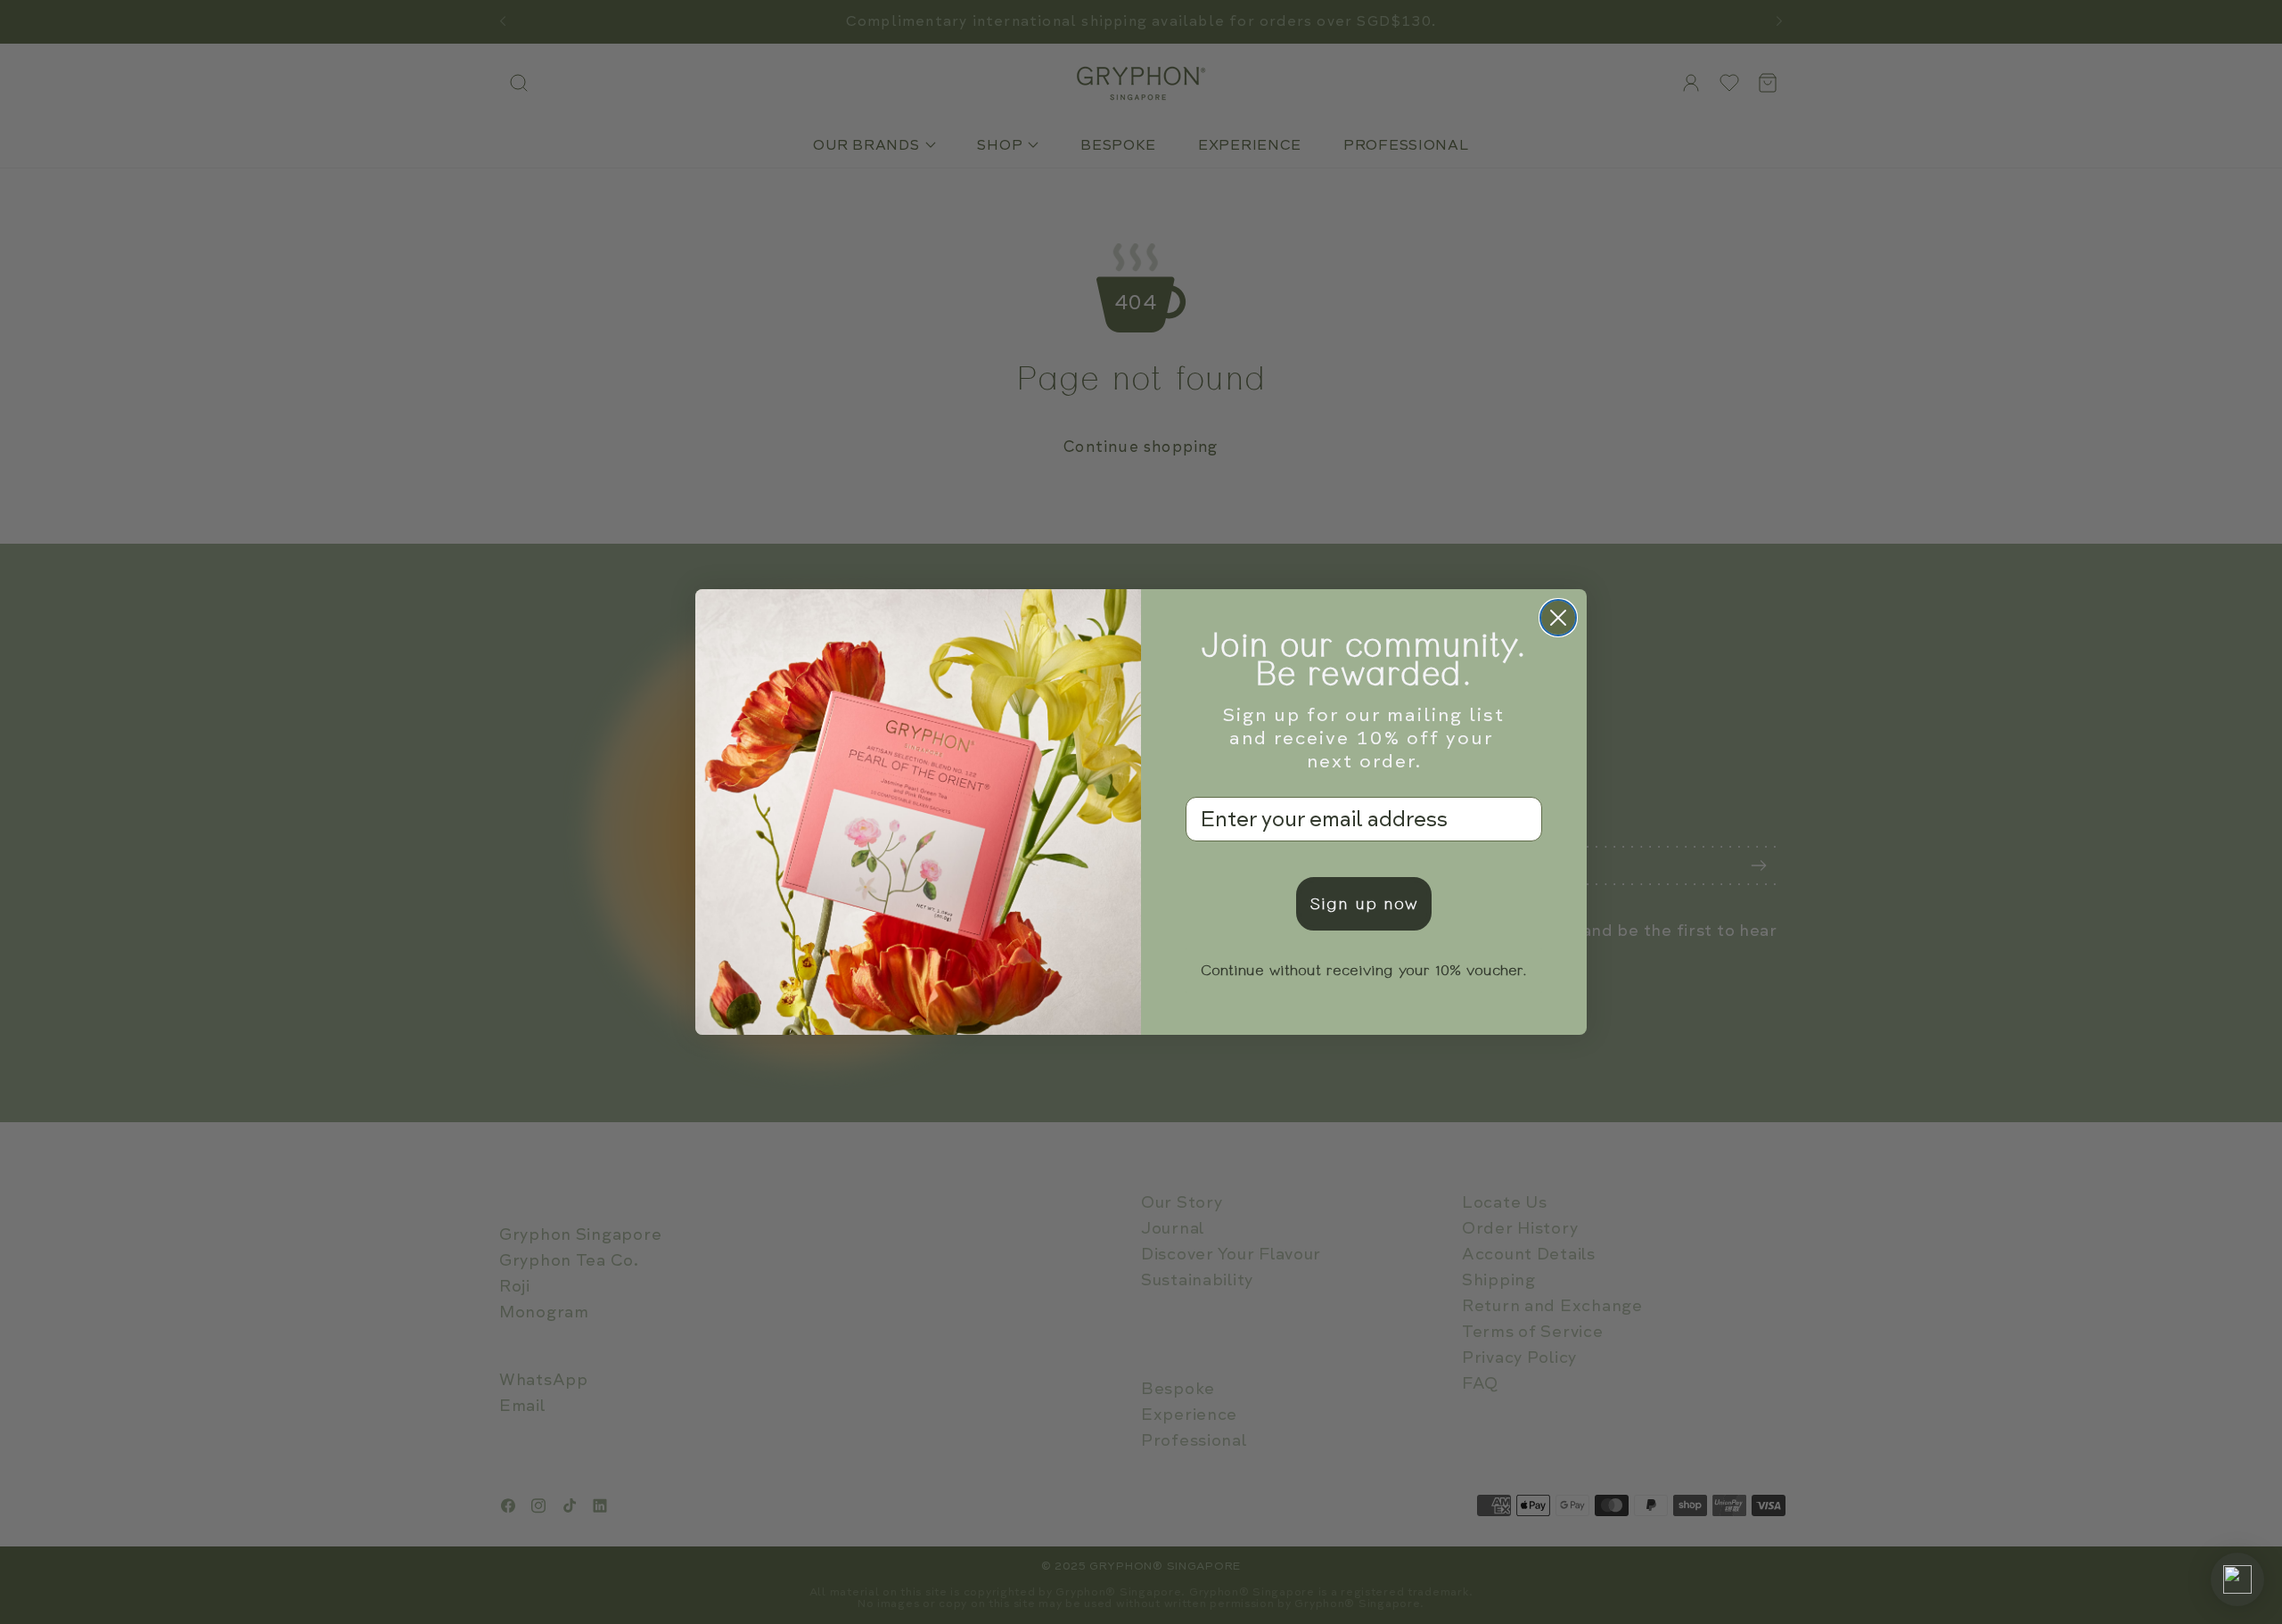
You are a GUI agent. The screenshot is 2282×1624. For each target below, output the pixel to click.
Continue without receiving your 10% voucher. (1364, 971)
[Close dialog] (1558, 618)
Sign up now (1364, 904)
